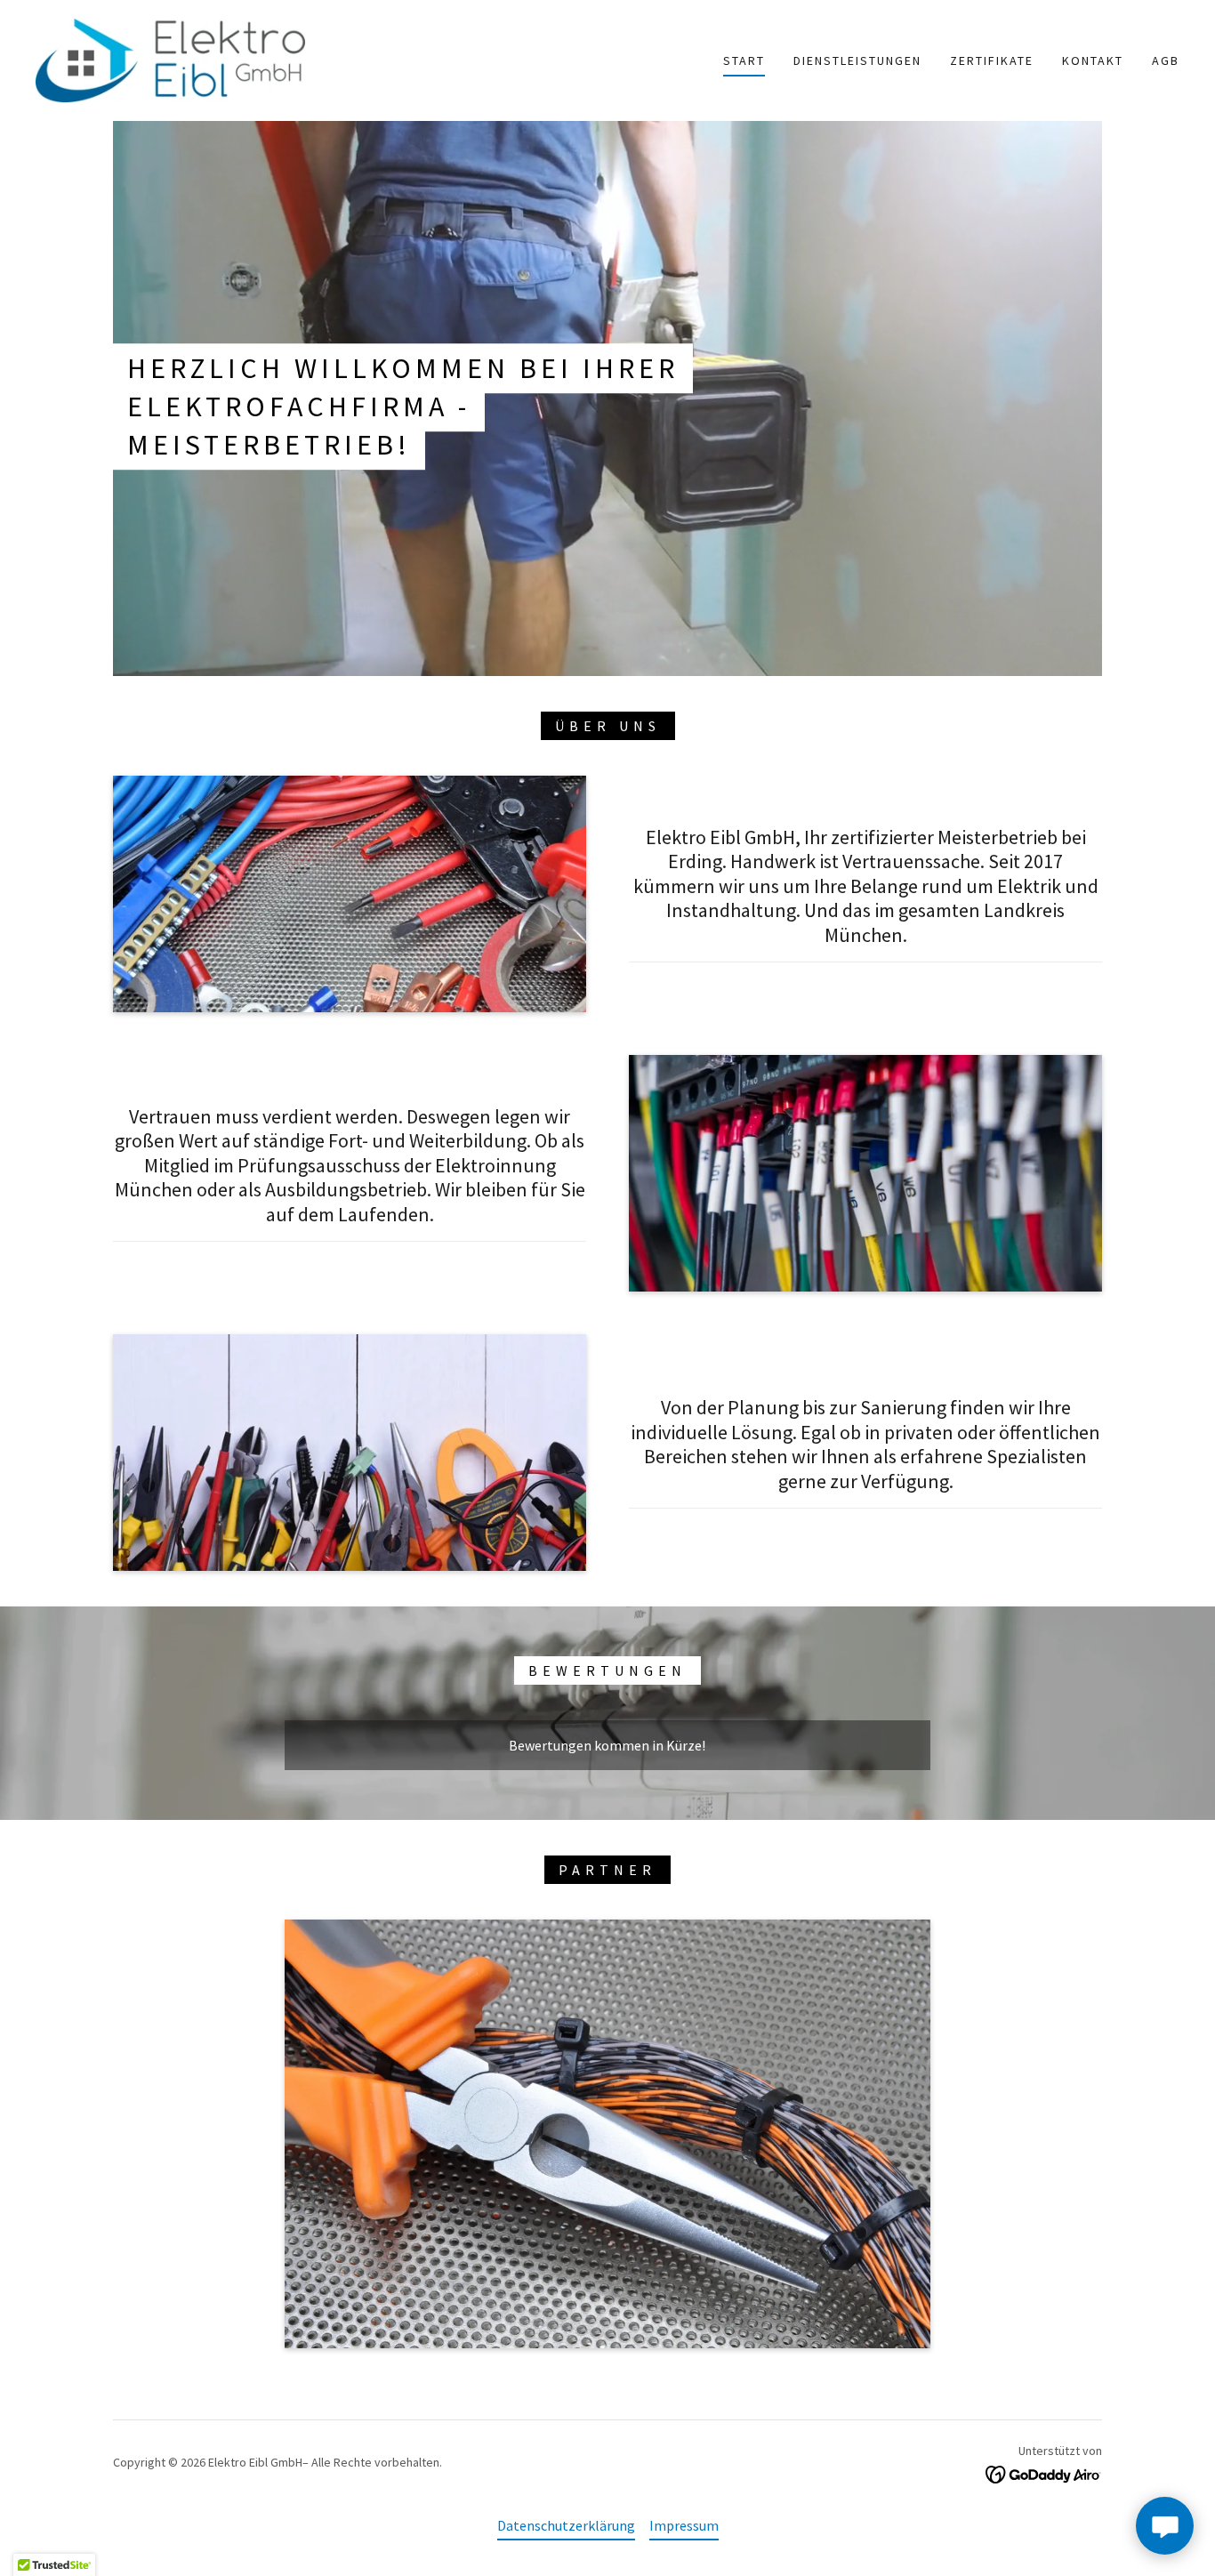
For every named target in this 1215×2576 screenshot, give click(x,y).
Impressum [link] (684, 2525)
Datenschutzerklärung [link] (566, 2525)
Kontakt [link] (1093, 60)
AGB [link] (1166, 60)
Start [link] (744, 60)
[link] (170, 59)
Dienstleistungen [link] (857, 60)
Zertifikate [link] (992, 60)
